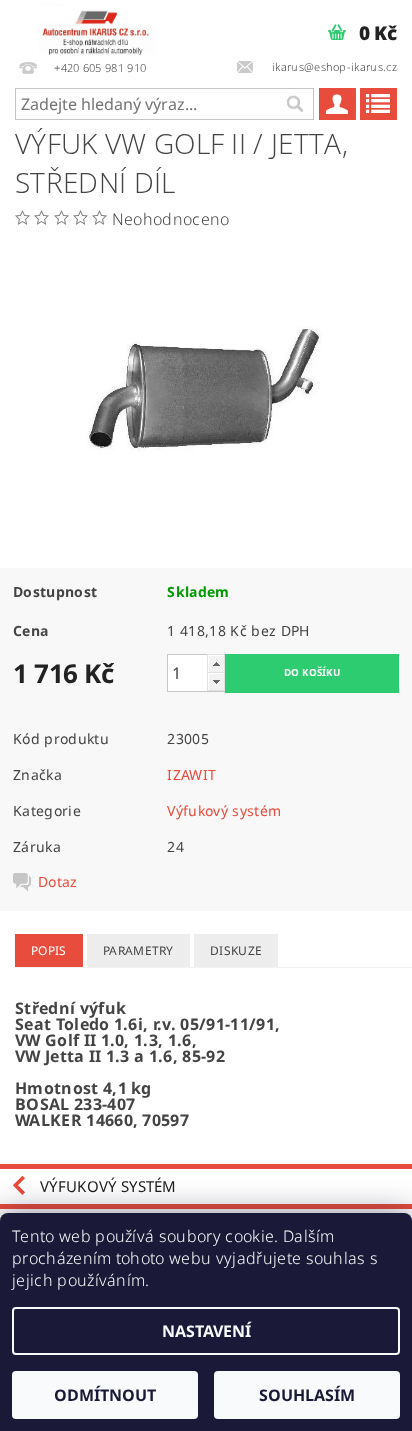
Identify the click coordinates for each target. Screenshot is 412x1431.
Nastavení (206, 1331)
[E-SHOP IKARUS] (100, 26)
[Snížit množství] (216, 681)
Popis (49, 950)
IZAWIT (191, 774)
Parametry (138, 950)
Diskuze (236, 950)
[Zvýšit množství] (216, 663)
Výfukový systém (224, 810)
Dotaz (58, 882)
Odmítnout (105, 1395)
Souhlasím (307, 1395)
